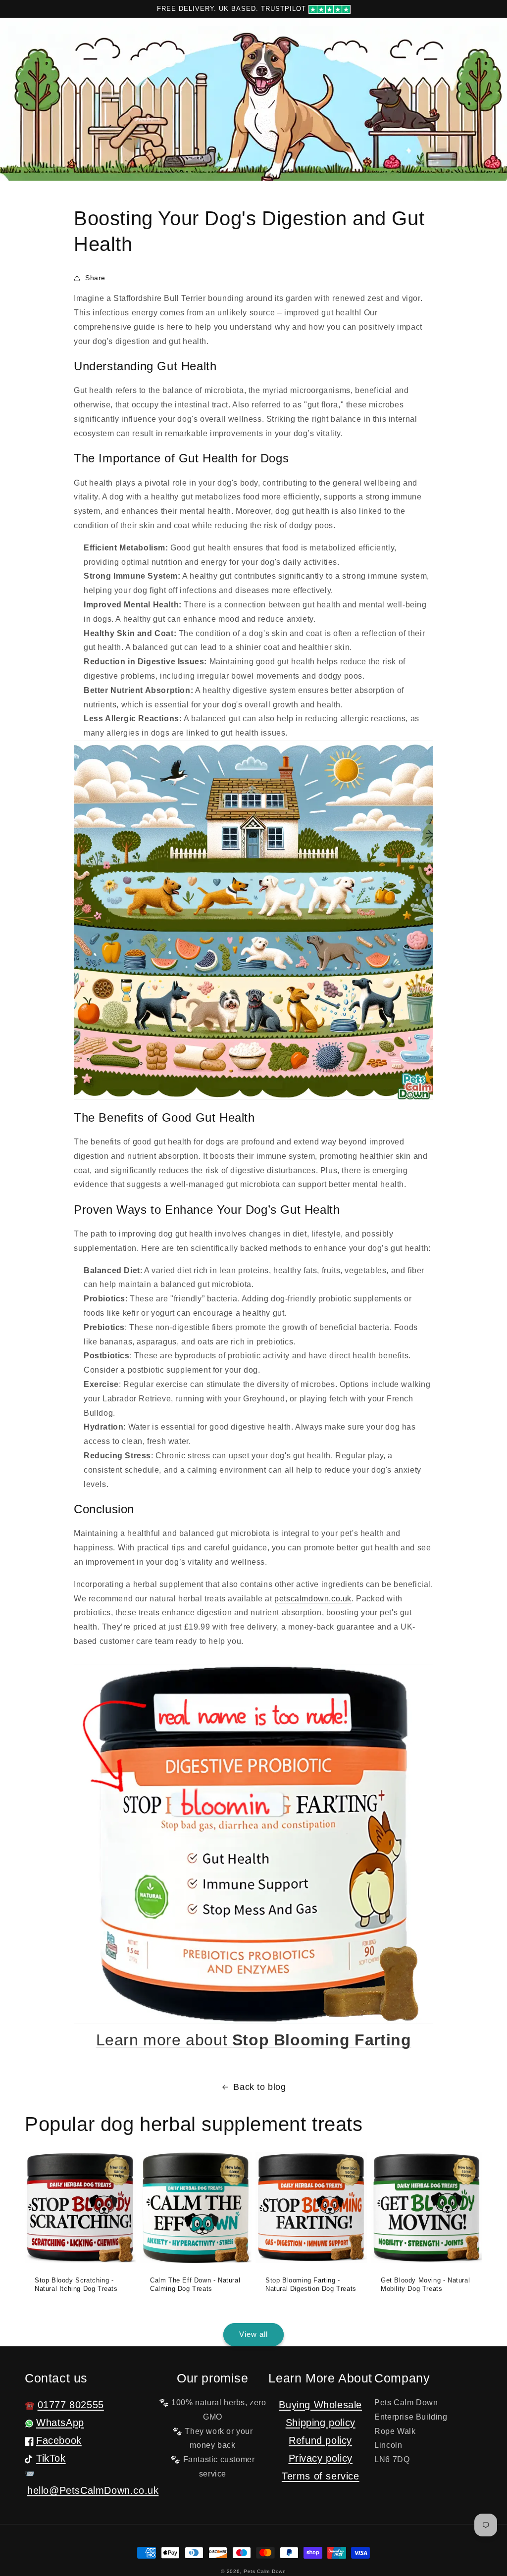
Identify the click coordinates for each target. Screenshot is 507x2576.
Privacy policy (321, 2458)
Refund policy (320, 2440)
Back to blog (259, 2087)
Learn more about (254, 2040)
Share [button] (95, 278)
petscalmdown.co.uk (313, 1599)
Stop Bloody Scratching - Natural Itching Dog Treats (76, 2284)
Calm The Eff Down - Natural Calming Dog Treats (195, 2284)
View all (253, 2334)
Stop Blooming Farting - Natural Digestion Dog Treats (311, 2284)
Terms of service (321, 2476)
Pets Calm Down (265, 2571)
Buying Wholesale (320, 2405)
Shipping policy (321, 2423)
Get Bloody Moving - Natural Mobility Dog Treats (425, 2284)
